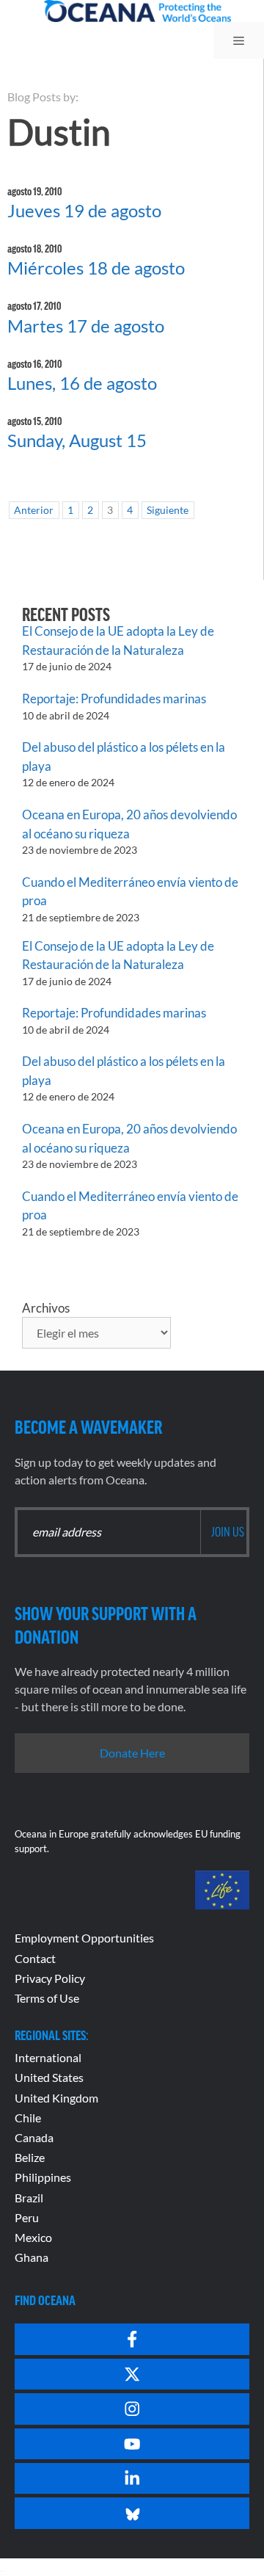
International (48, 2057)
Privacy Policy (50, 1978)
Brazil (29, 2198)
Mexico (33, 2237)
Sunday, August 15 (77, 440)
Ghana (32, 2257)
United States (49, 2077)
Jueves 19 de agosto (84, 210)
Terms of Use (47, 1998)
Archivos (46, 1308)
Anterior (34, 510)
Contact (35, 1958)
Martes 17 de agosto (86, 326)
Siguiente (168, 510)
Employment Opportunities (84, 1938)
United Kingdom (56, 2098)
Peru (27, 2217)
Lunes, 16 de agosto (82, 383)
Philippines (43, 2177)
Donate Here (132, 1753)
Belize (30, 2157)
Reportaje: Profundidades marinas (114, 699)
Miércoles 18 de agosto (96, 268)
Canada (34, 2137)
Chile (28, 2118)
